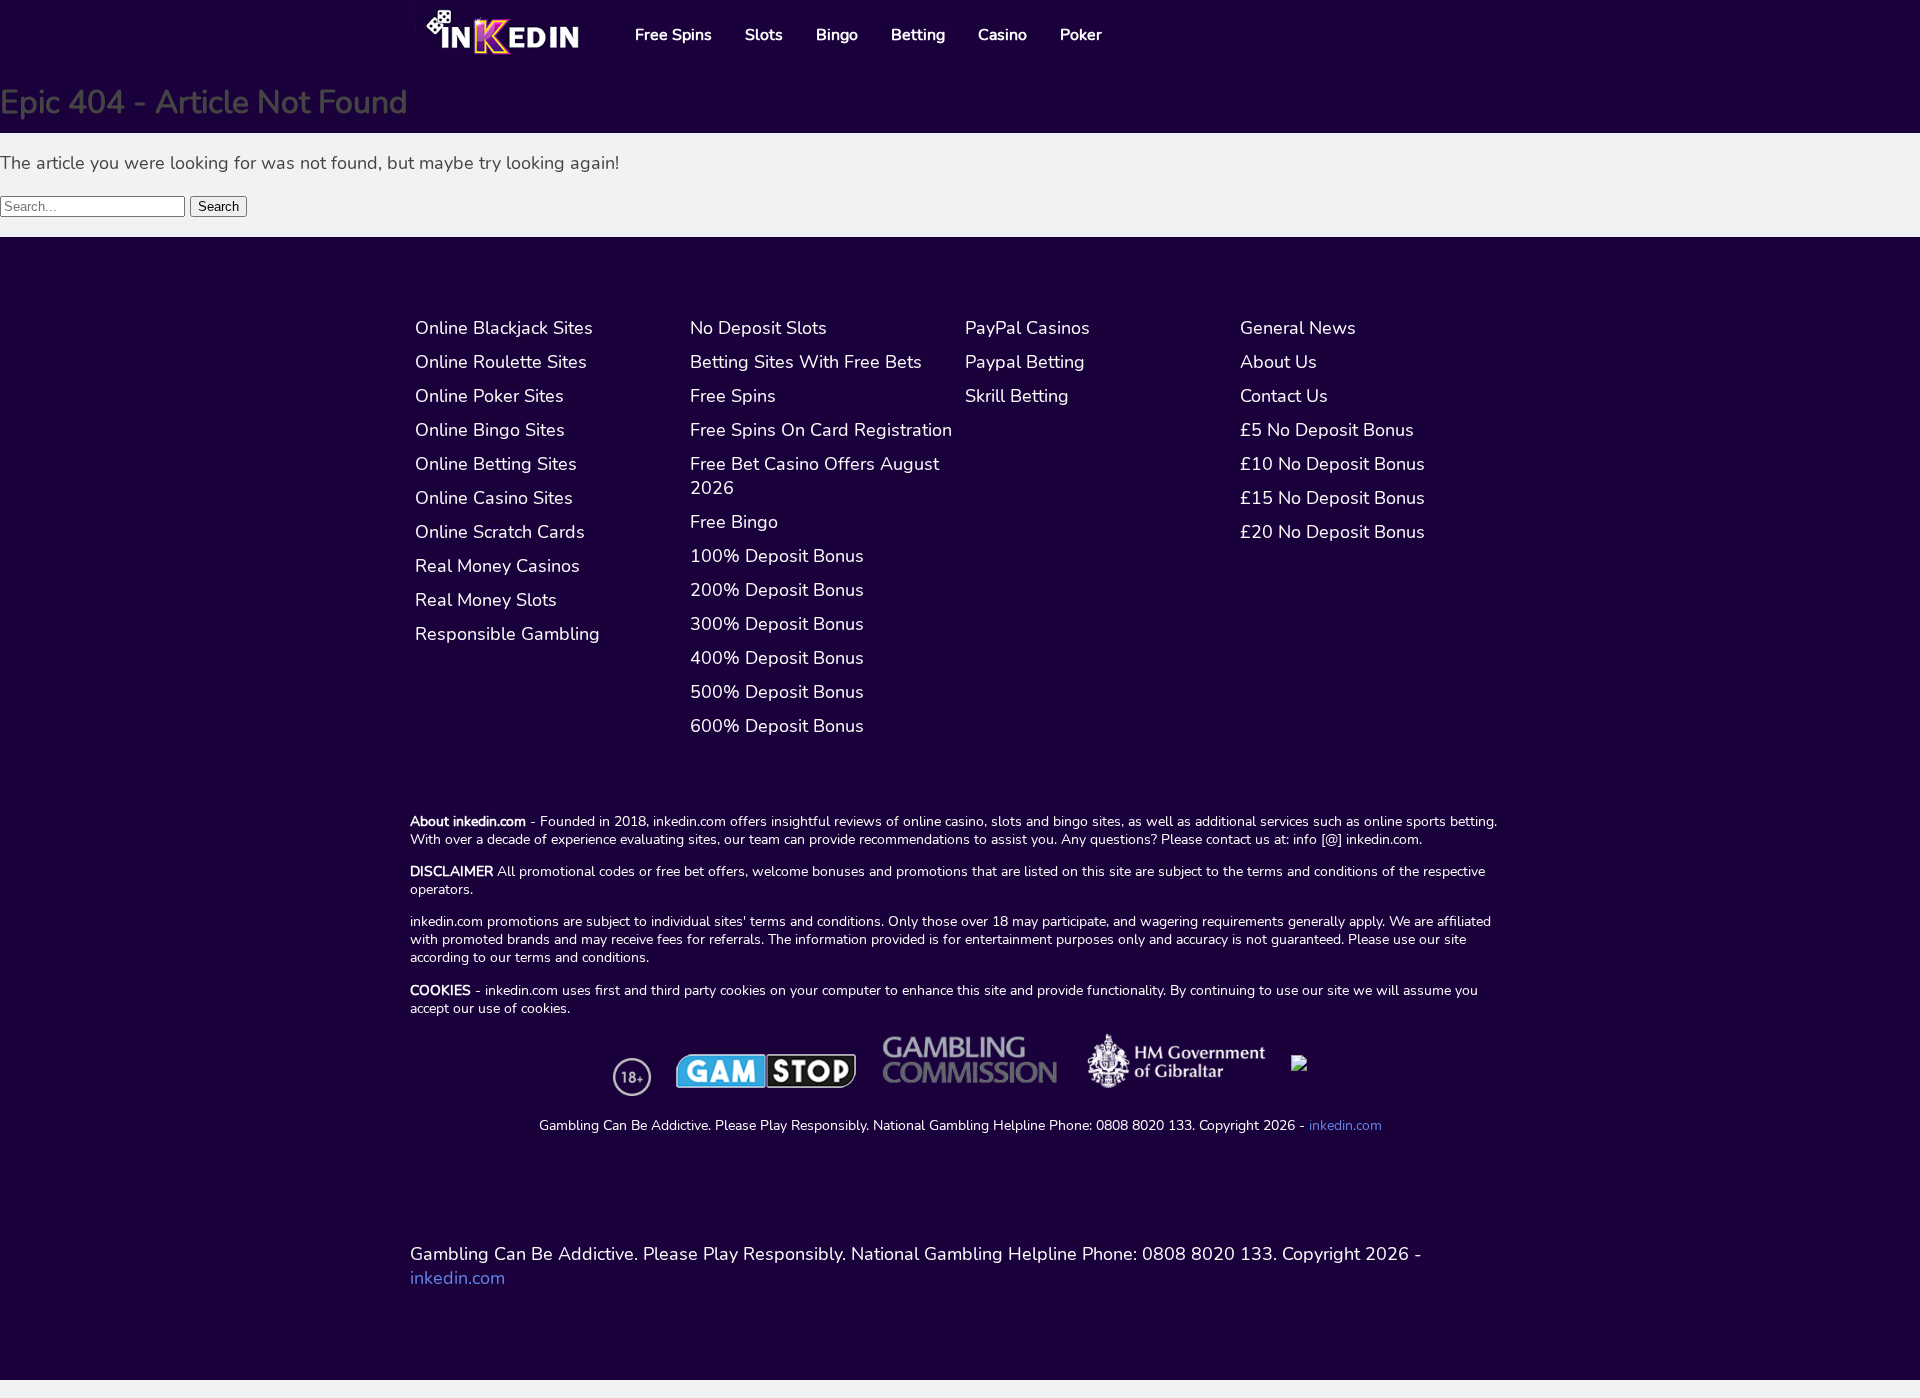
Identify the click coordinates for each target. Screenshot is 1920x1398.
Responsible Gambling (507, 634)
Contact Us (1284, 396)
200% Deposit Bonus (777, 590)
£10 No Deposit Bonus (1332, 464)
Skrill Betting (1017, 396)
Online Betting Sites (496, 464)
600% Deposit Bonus (777, 726)
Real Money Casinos (497, 566)
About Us (1278, 362)
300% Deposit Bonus (777, 624)
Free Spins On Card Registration (821, 430)
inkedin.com (1345, 1125)
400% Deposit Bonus (777, 658)
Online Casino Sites (494, 498)
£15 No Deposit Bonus (1332, 498)
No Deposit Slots (758, 328)
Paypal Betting (1025, 362)
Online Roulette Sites (501, 362)
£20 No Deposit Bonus (1332, 532)
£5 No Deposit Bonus (1327, 430)
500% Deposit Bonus (777, 692)
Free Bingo (734, 522)
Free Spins (733, 396)
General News (1298, 328)
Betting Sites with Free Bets (806, 362)
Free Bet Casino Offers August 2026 (814, 476)
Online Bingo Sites (490, 430)
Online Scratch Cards (500, 532)
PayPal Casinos (1027, 328)
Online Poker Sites (489, 396)
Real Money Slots (486, 600)
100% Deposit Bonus (777, 556)
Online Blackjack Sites (504, 328)
